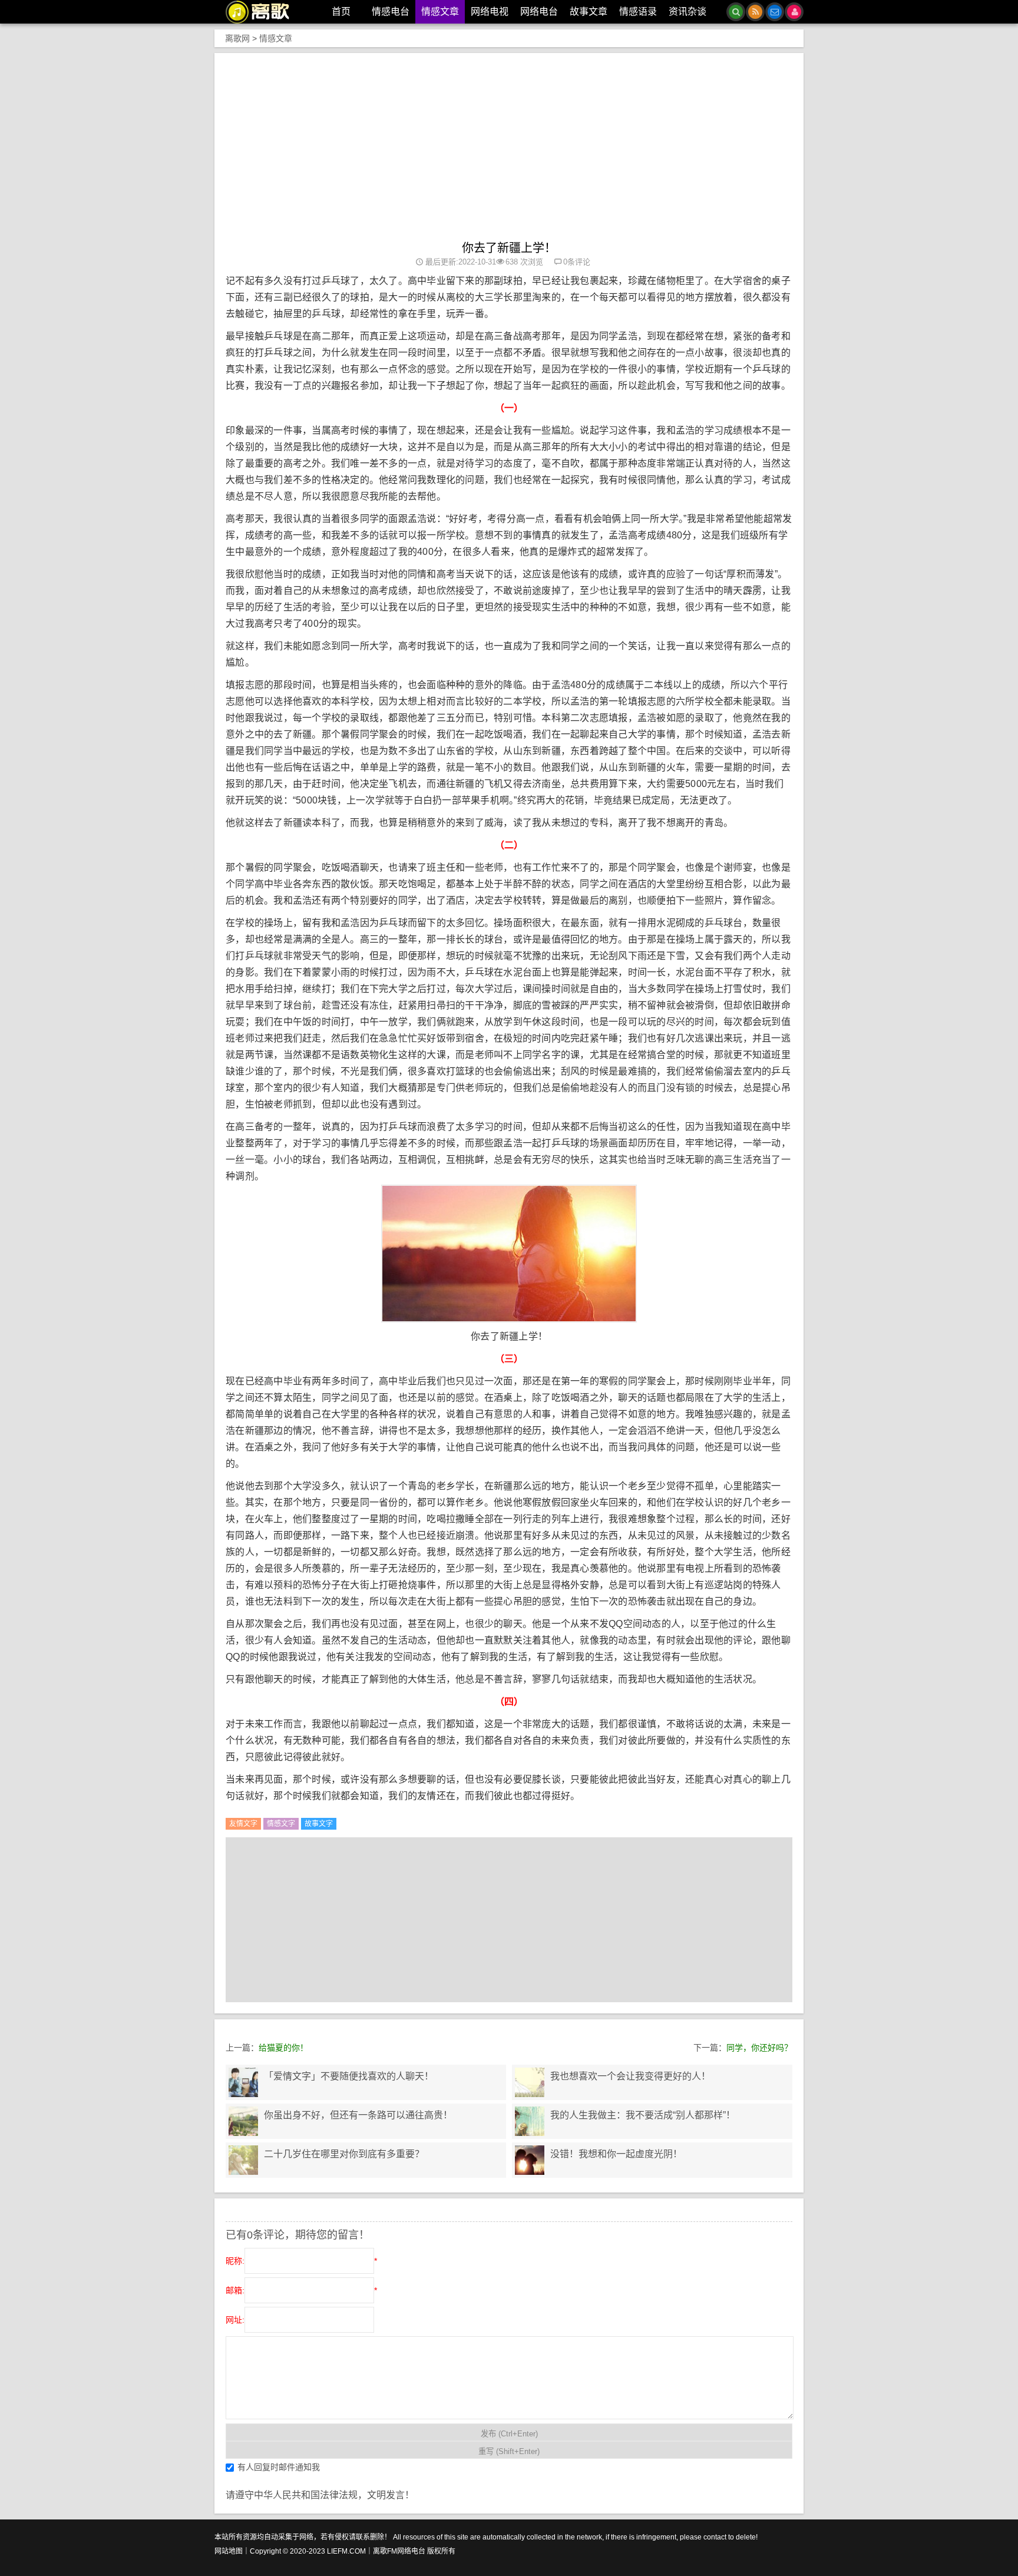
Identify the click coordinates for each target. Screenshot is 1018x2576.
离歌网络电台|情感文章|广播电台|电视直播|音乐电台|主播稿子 (264, 12)
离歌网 (237, 38)
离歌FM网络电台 (399, 2551)
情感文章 (440, 11)
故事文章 (589, 11)
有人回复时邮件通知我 (279, 2467)
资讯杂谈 (688, 11)
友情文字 (243, 1824)
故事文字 (319, 1824)
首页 (341, 11)
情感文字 (281, 1824)
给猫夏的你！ (283, 2048)
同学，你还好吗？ (759, 2048)
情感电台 (391, 11)
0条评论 (577, 262)
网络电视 (490, 11)
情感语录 (638, 11)
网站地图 (229, 2551)
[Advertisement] (509, 153)
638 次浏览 (524, 262)
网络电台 (539, 11)
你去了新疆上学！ (509, 248)
